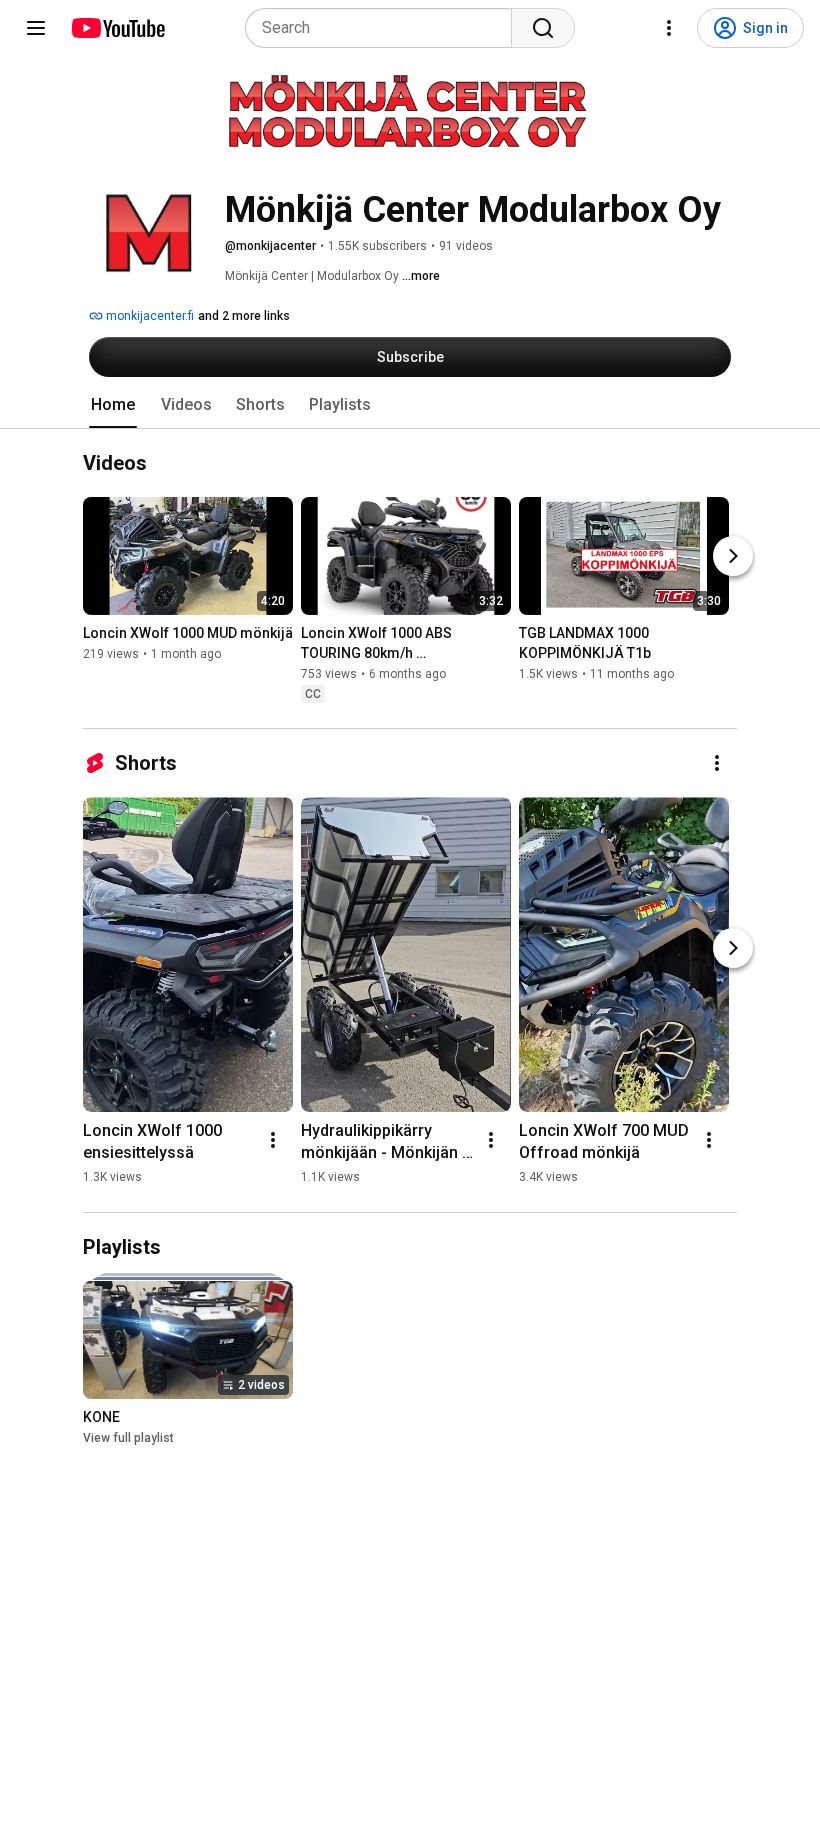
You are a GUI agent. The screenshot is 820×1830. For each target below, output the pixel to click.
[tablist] (410, 405)
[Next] (733, 557)
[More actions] (717, 763)
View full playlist (128, 1438)
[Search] (543, 28)
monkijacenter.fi (148, 316)
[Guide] (36, 28)
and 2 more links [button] (244, 316)
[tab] (113, 405)
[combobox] (384, 28)
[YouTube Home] (117, 28)
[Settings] (669, 28)
